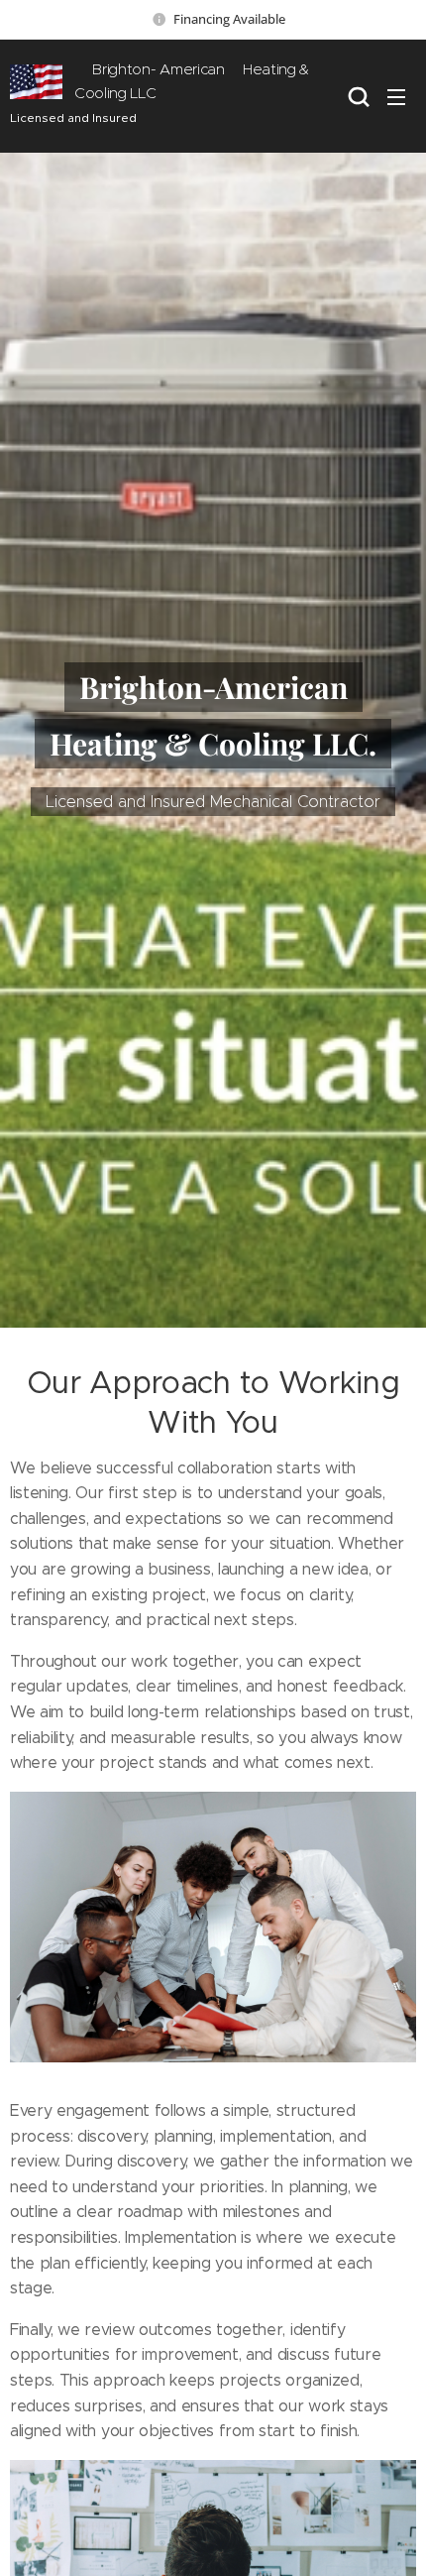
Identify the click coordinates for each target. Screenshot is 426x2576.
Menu (396, 96)
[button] (357, 96)
